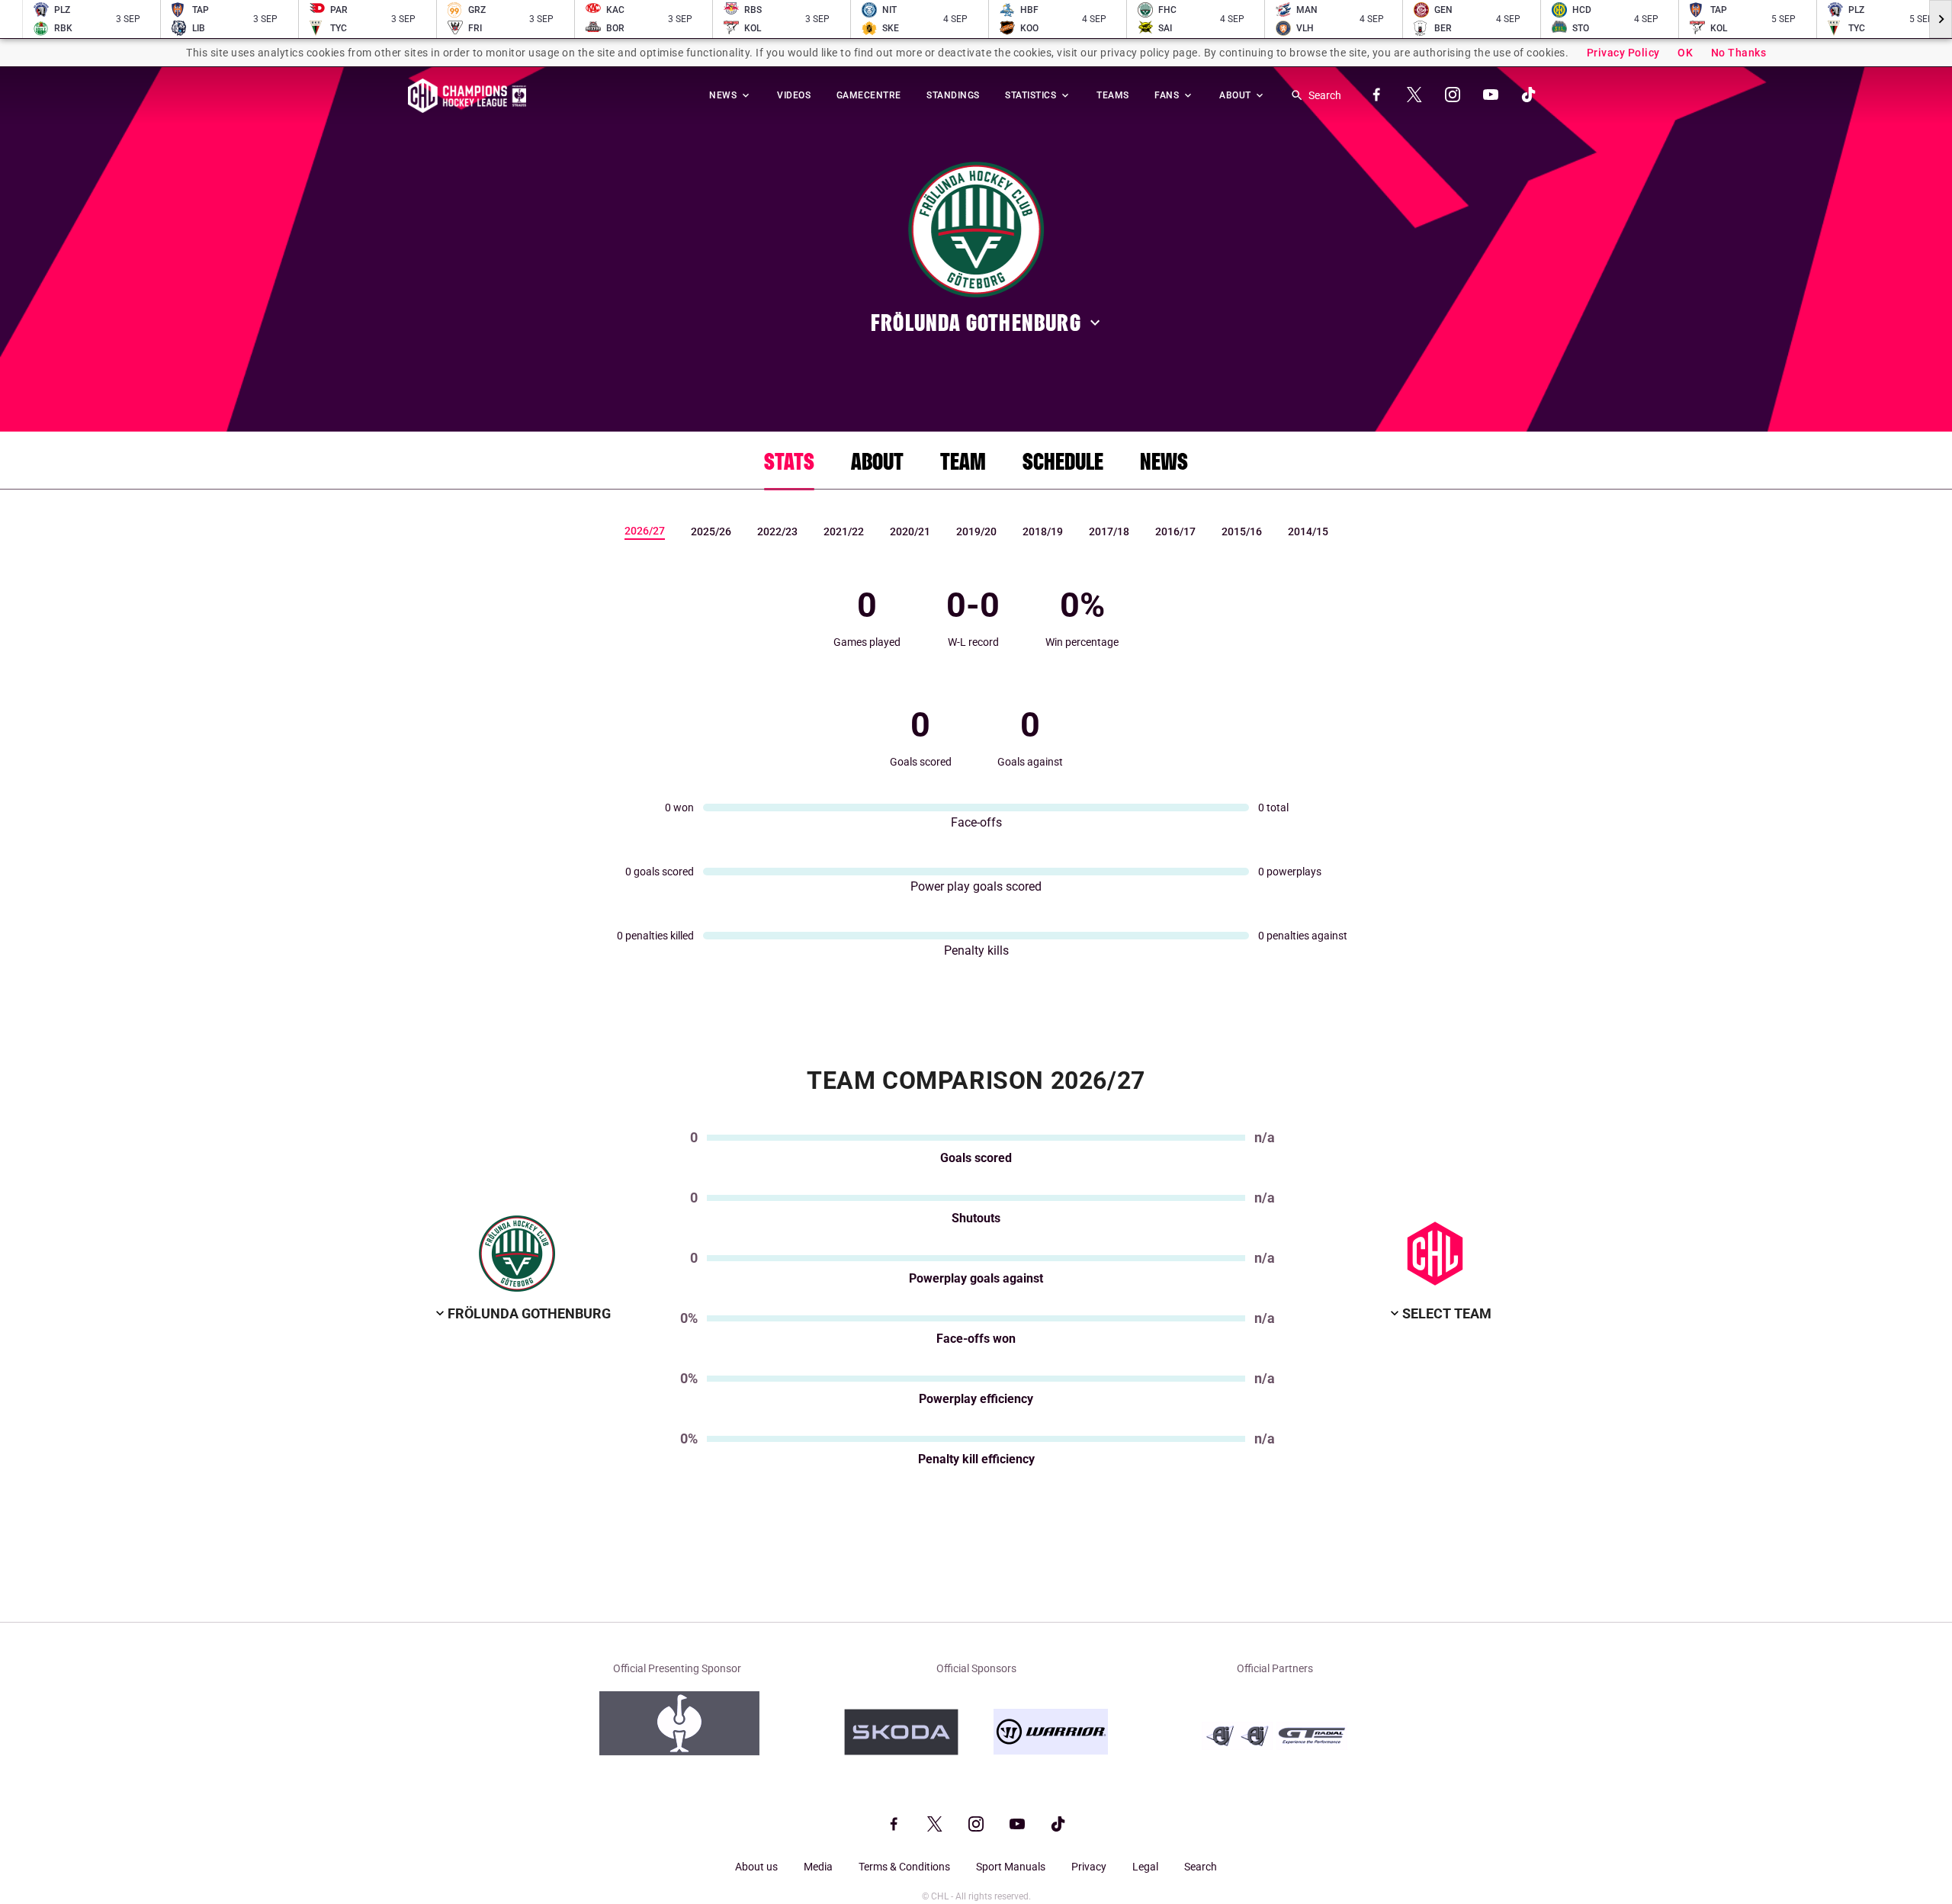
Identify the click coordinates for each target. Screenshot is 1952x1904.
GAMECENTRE (869, 95)
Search (1201, 1867)
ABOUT (1236, 95)
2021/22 (844, 531)
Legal (1145, 1867)
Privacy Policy (1623, 53)
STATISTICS (1032, 95)
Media (818, 1867)
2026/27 (645, 531)
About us (756, 1867)
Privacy (1089, 1867)
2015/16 (1242, 531)
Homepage (467, 96)
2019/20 (976, 531)
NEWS (724, 95)
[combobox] (522, 1314)
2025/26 (711, 531)
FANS (1168, 95)
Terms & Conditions (904, 1867)
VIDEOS (794, 95)
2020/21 (910, 531)
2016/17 (1175, 531)
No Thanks (1739, 53)
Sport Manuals (1011, 1867)
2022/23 (777, 531)
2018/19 (1043, 531)
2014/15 (1308, 531)
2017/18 (1109, 531)
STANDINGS (953, 95)
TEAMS (1113, 95)
